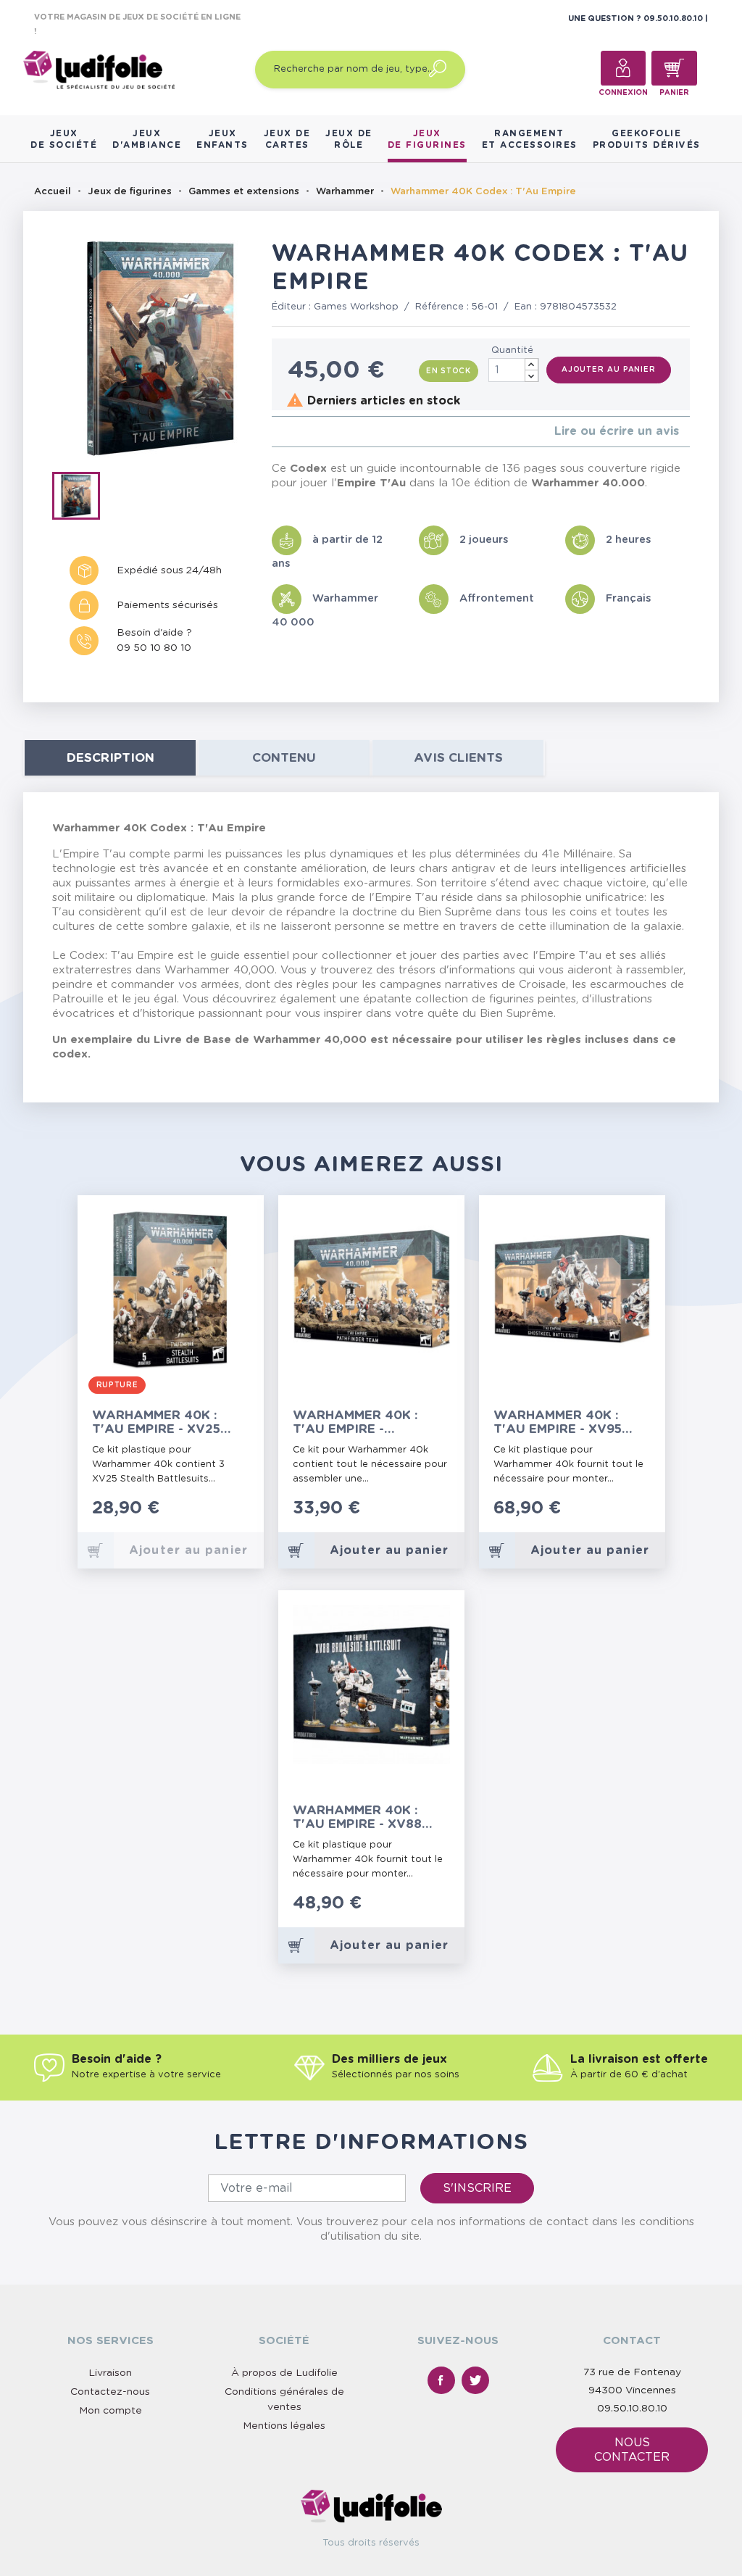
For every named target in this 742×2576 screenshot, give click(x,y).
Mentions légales (284, 2426)
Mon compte (111, 2411)
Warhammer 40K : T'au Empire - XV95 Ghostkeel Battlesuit (558, 1422)
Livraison (110, 2373)
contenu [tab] (284, 758)
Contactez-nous (110, 2392)
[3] (299, 432)
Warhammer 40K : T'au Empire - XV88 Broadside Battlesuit (357, 1817)
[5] (322, 432)
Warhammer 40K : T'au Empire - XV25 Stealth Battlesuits (167, 1422)
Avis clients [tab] (458, 758)
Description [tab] (111, 758)
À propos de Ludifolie (284, 2373)
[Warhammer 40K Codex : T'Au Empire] (81, 499)
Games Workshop (356, 307)
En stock (449, 371)
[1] (276, 432)
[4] (310, 432)
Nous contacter (632, 2450)
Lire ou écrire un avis (617, 431)
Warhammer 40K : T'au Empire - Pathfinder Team (355, 1422)
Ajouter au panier (609, 370)
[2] (287, 432)
